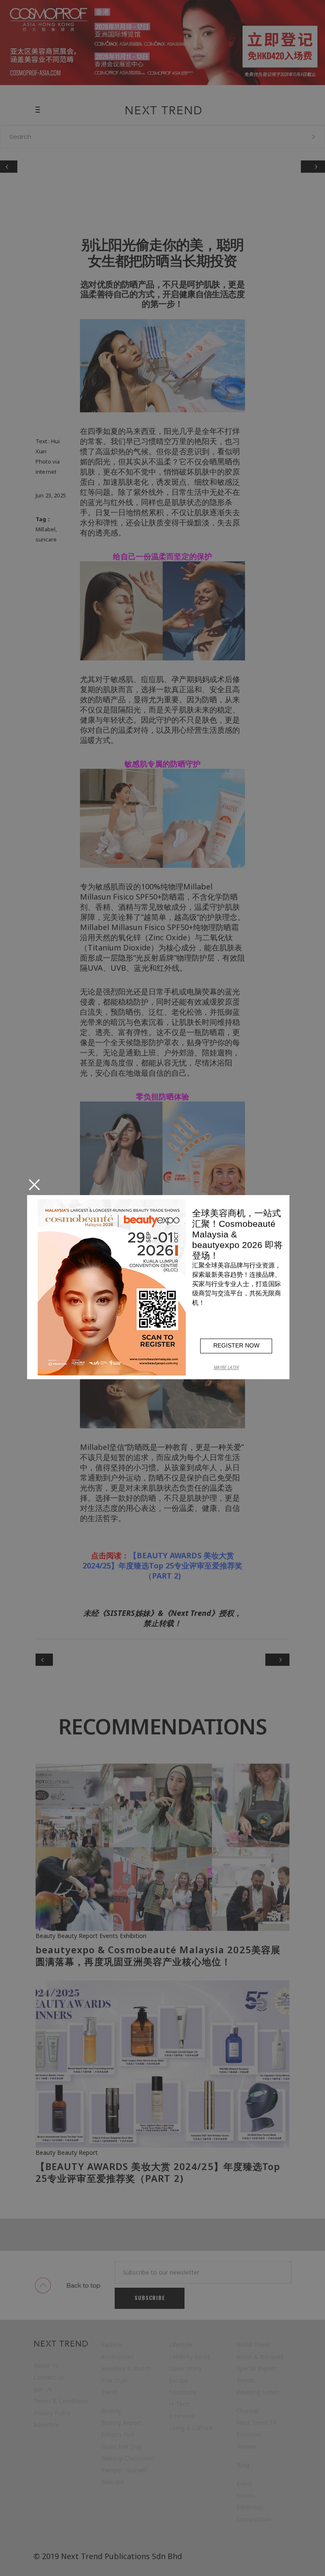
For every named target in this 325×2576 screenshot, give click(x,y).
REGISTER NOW (236, 1345)
